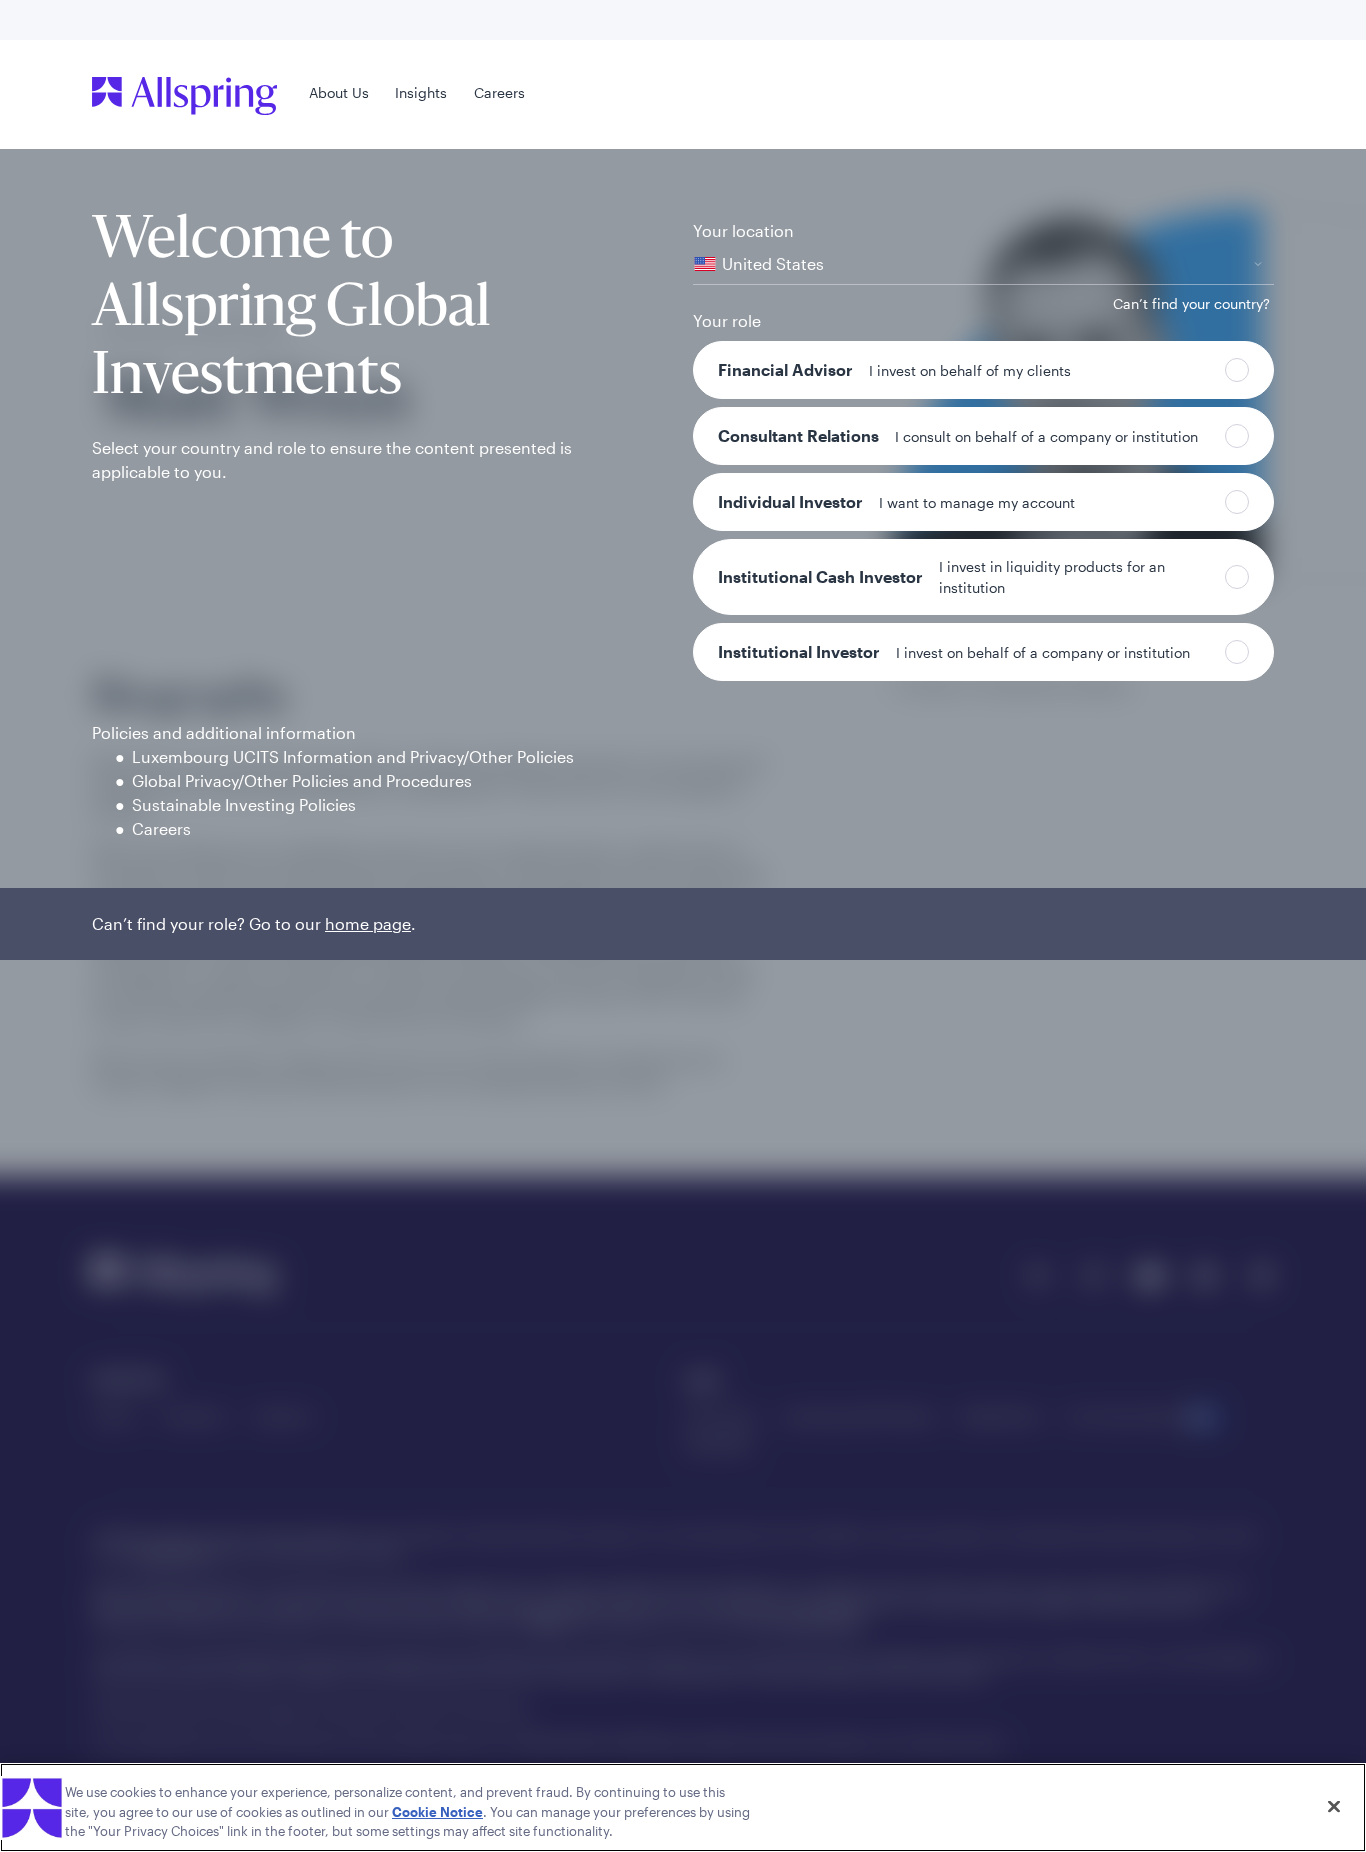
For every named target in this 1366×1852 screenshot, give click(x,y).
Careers (499, 92)
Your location (743, 230)
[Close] (1334, 1806)
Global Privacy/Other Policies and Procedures (302, 780)
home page (368, 923)
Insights (421, 92)
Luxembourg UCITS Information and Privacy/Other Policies (353, 756)
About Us (339, 92)
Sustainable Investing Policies (244, 804)
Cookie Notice (437, 1812)
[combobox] (983, 264)
